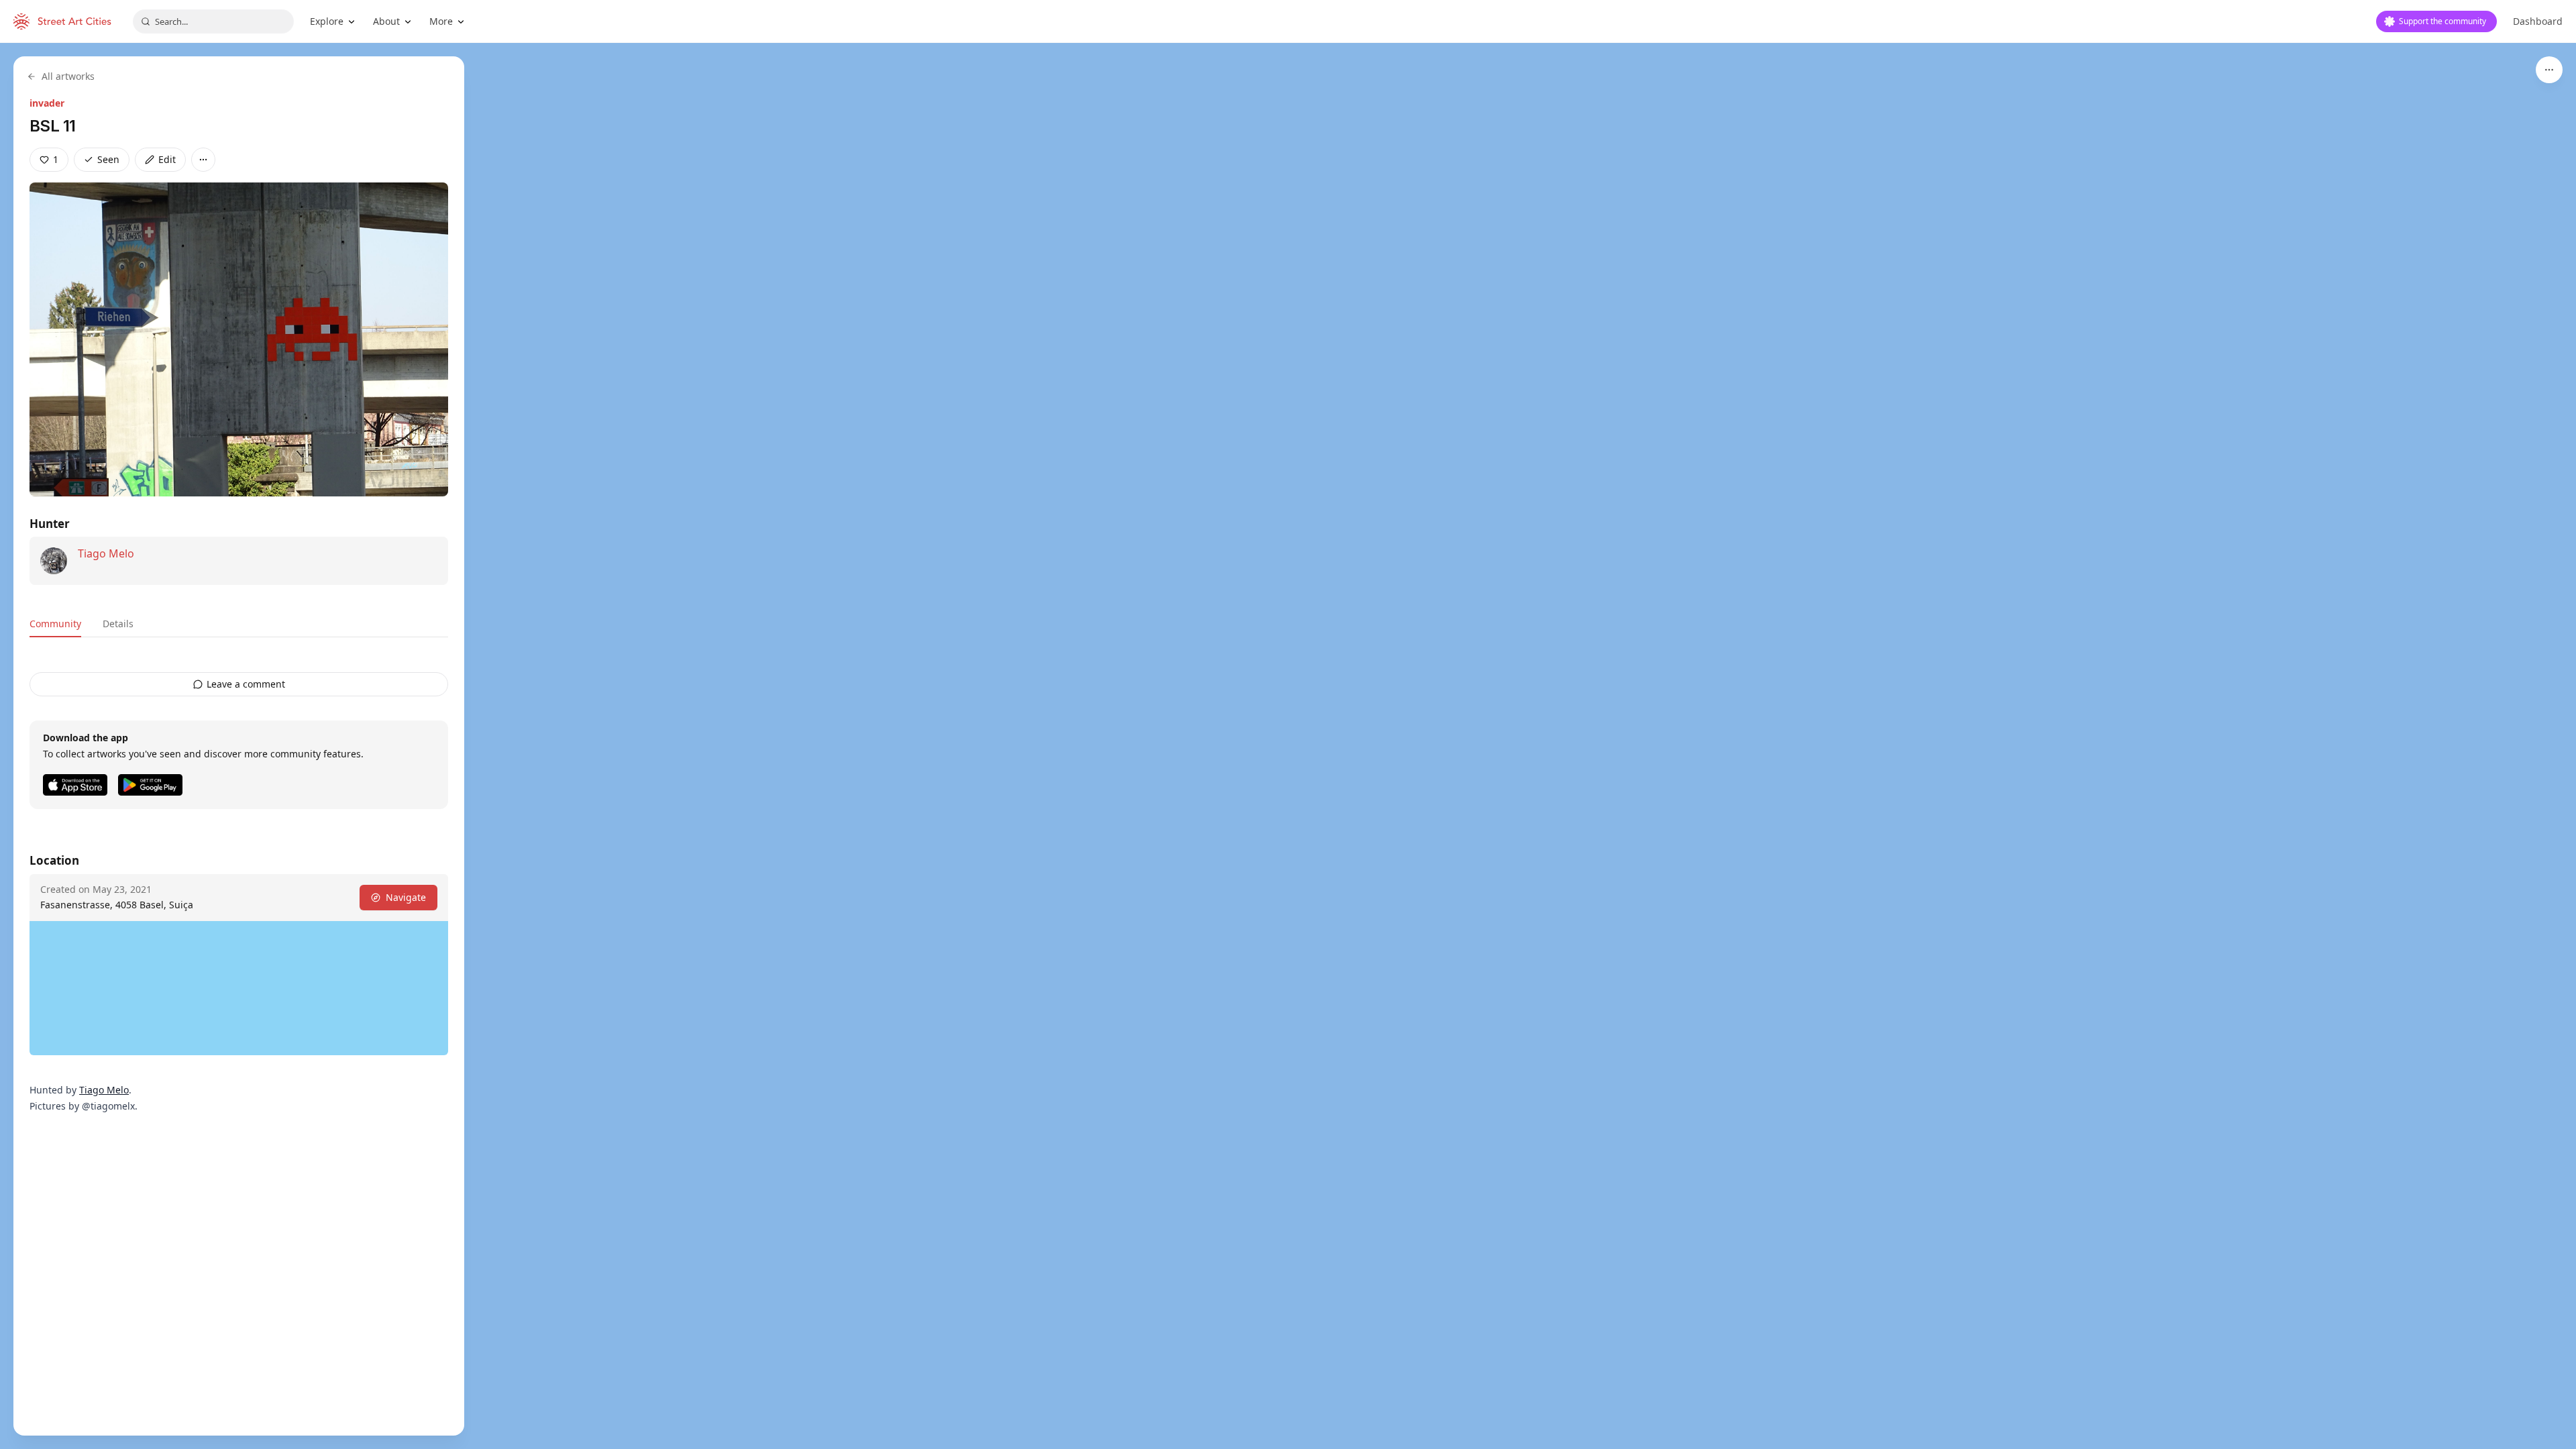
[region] (1288, 746)
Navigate (406, 897)
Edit (167, 159)
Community (55, 624)
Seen (108, 159)
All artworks (68, 76)
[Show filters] (2549, 70)
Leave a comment (246, 684)
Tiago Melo (106, 553)
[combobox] (213, 21)
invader (47, 103)
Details (118, 624)
